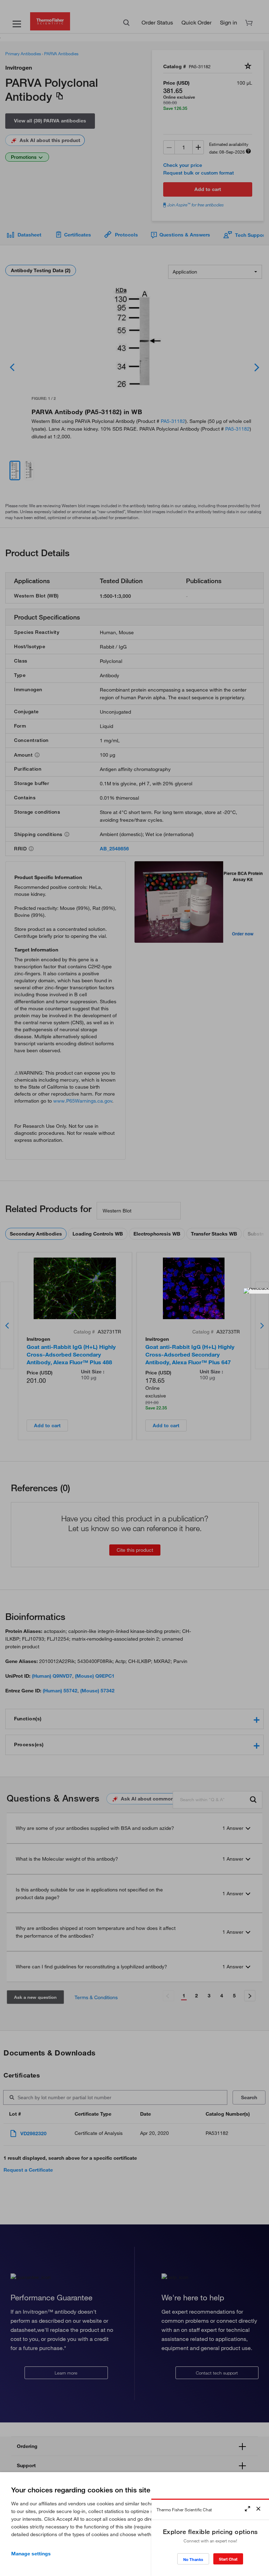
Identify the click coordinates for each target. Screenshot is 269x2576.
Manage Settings (31, 2554)
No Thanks (193, 2559)
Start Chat (228, 2559)
